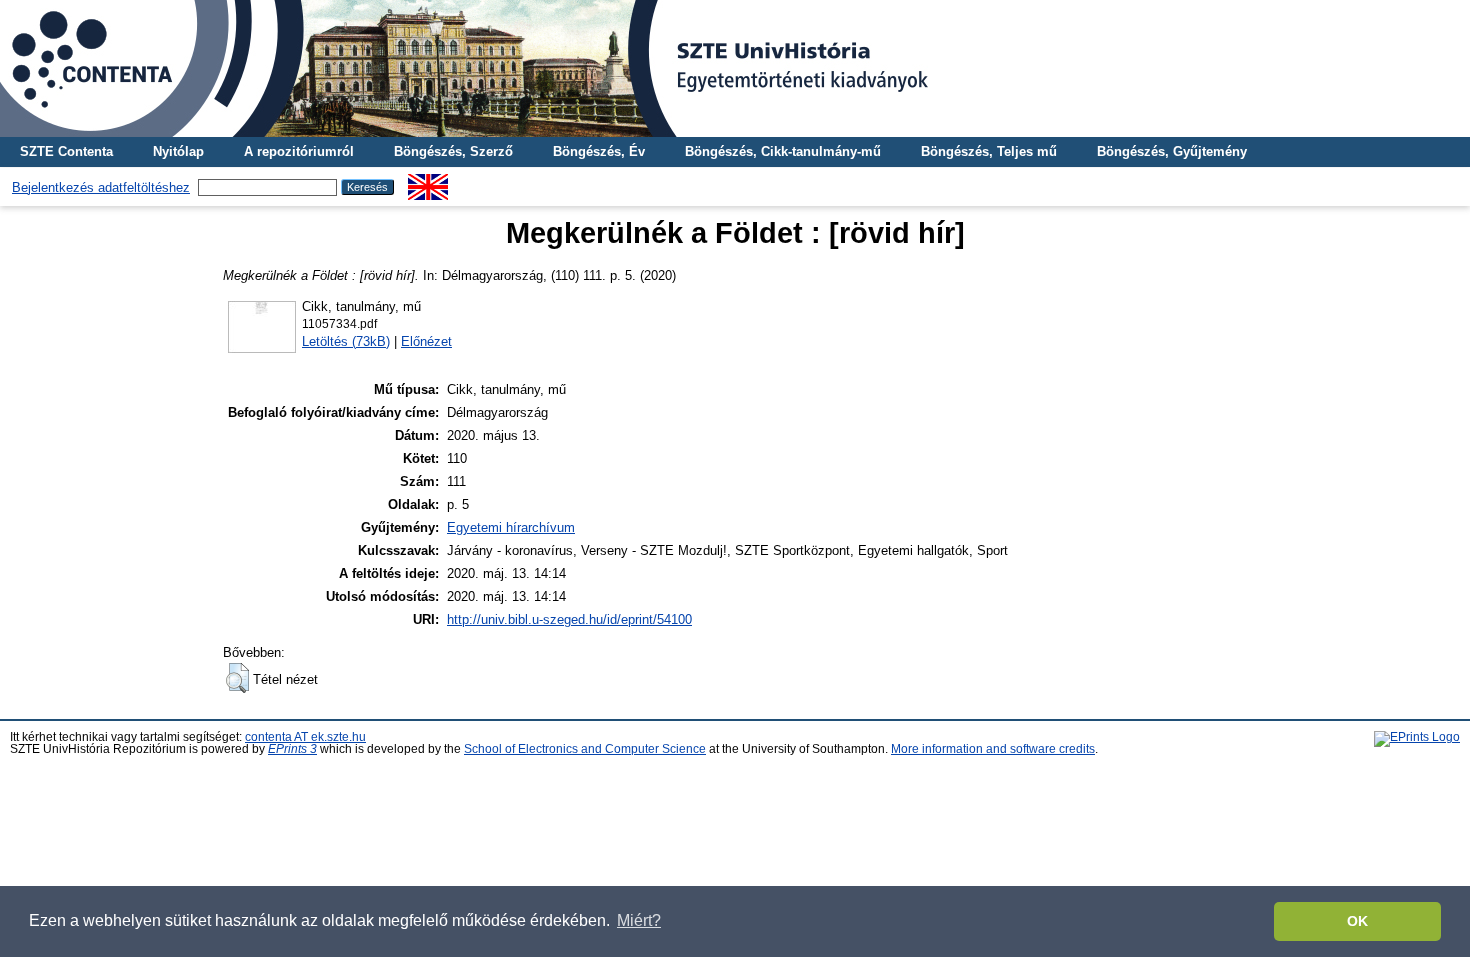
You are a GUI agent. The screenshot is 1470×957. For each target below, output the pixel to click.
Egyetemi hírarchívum (511, 527)
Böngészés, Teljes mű (989, 151)
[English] (428, 181)
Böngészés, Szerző (453, 151)
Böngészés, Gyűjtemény (1172, 151)
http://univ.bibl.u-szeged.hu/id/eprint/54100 (569, 619)
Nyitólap (178, 151)
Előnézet (426, 341)
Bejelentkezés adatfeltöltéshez (101, 187)
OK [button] (1357, 921)
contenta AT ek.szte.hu (305, 737)
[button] (237, 678)
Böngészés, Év (599, 151)
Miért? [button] (639, 920)
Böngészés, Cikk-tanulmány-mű (783, 151)
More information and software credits (993, 749)
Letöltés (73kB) (346, 341)
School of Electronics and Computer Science (585, 749)
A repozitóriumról (299, 151)
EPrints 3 (292, 749)
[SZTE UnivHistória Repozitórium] (735, 68)
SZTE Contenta (66, 151)
